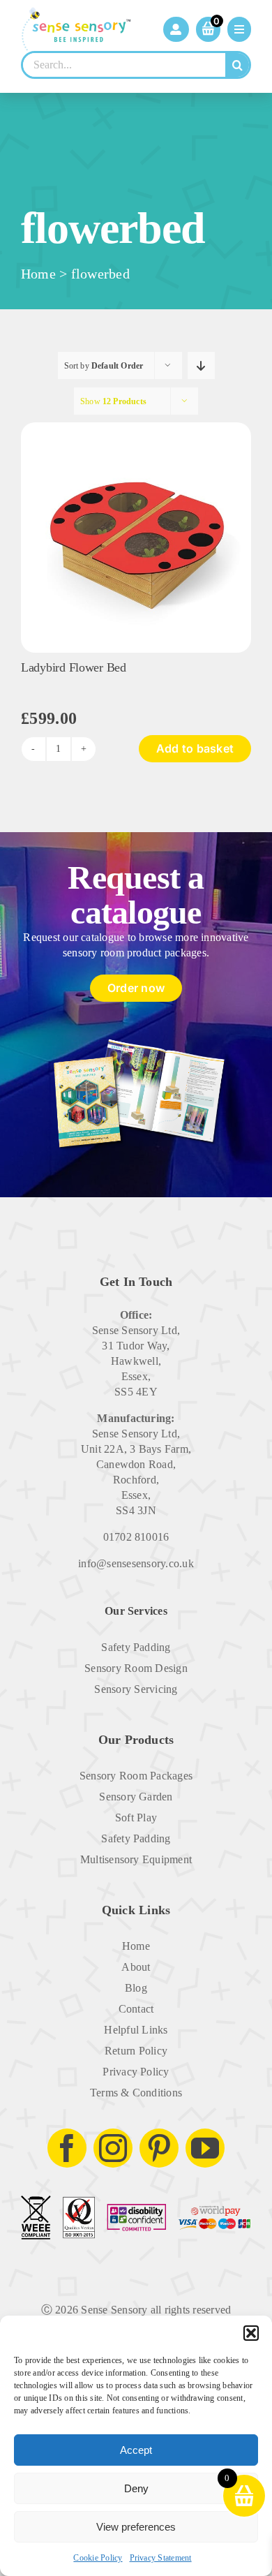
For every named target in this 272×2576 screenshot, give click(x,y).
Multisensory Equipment (136, 1859)
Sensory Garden (136, 1797)
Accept (136, 2450)
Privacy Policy (136, 2072)
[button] (251, 2333)
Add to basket (195, 748)
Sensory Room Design (136, 1668)
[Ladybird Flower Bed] (136, 428)
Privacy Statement (161, 2558)
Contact (136, 2009)
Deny (136, 2488)
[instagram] (113, 2148)
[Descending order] (201, 365)
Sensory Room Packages (136, 1776)
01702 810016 (136, 1537)
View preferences (136, 2527)
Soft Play (136, 1818)
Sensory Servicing (136, 1689)
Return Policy (136, 2051)
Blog (136, 1988)
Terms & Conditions (136, 2093)
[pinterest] (159, 2148)
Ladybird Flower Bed (74, 667)
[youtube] (205, 2148)
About (136, 1967)
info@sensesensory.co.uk (136, 1563)
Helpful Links (136, 2030)
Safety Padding (136, 1647)
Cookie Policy (98, 2558)
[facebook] (67, 2148)
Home (38, 274)
